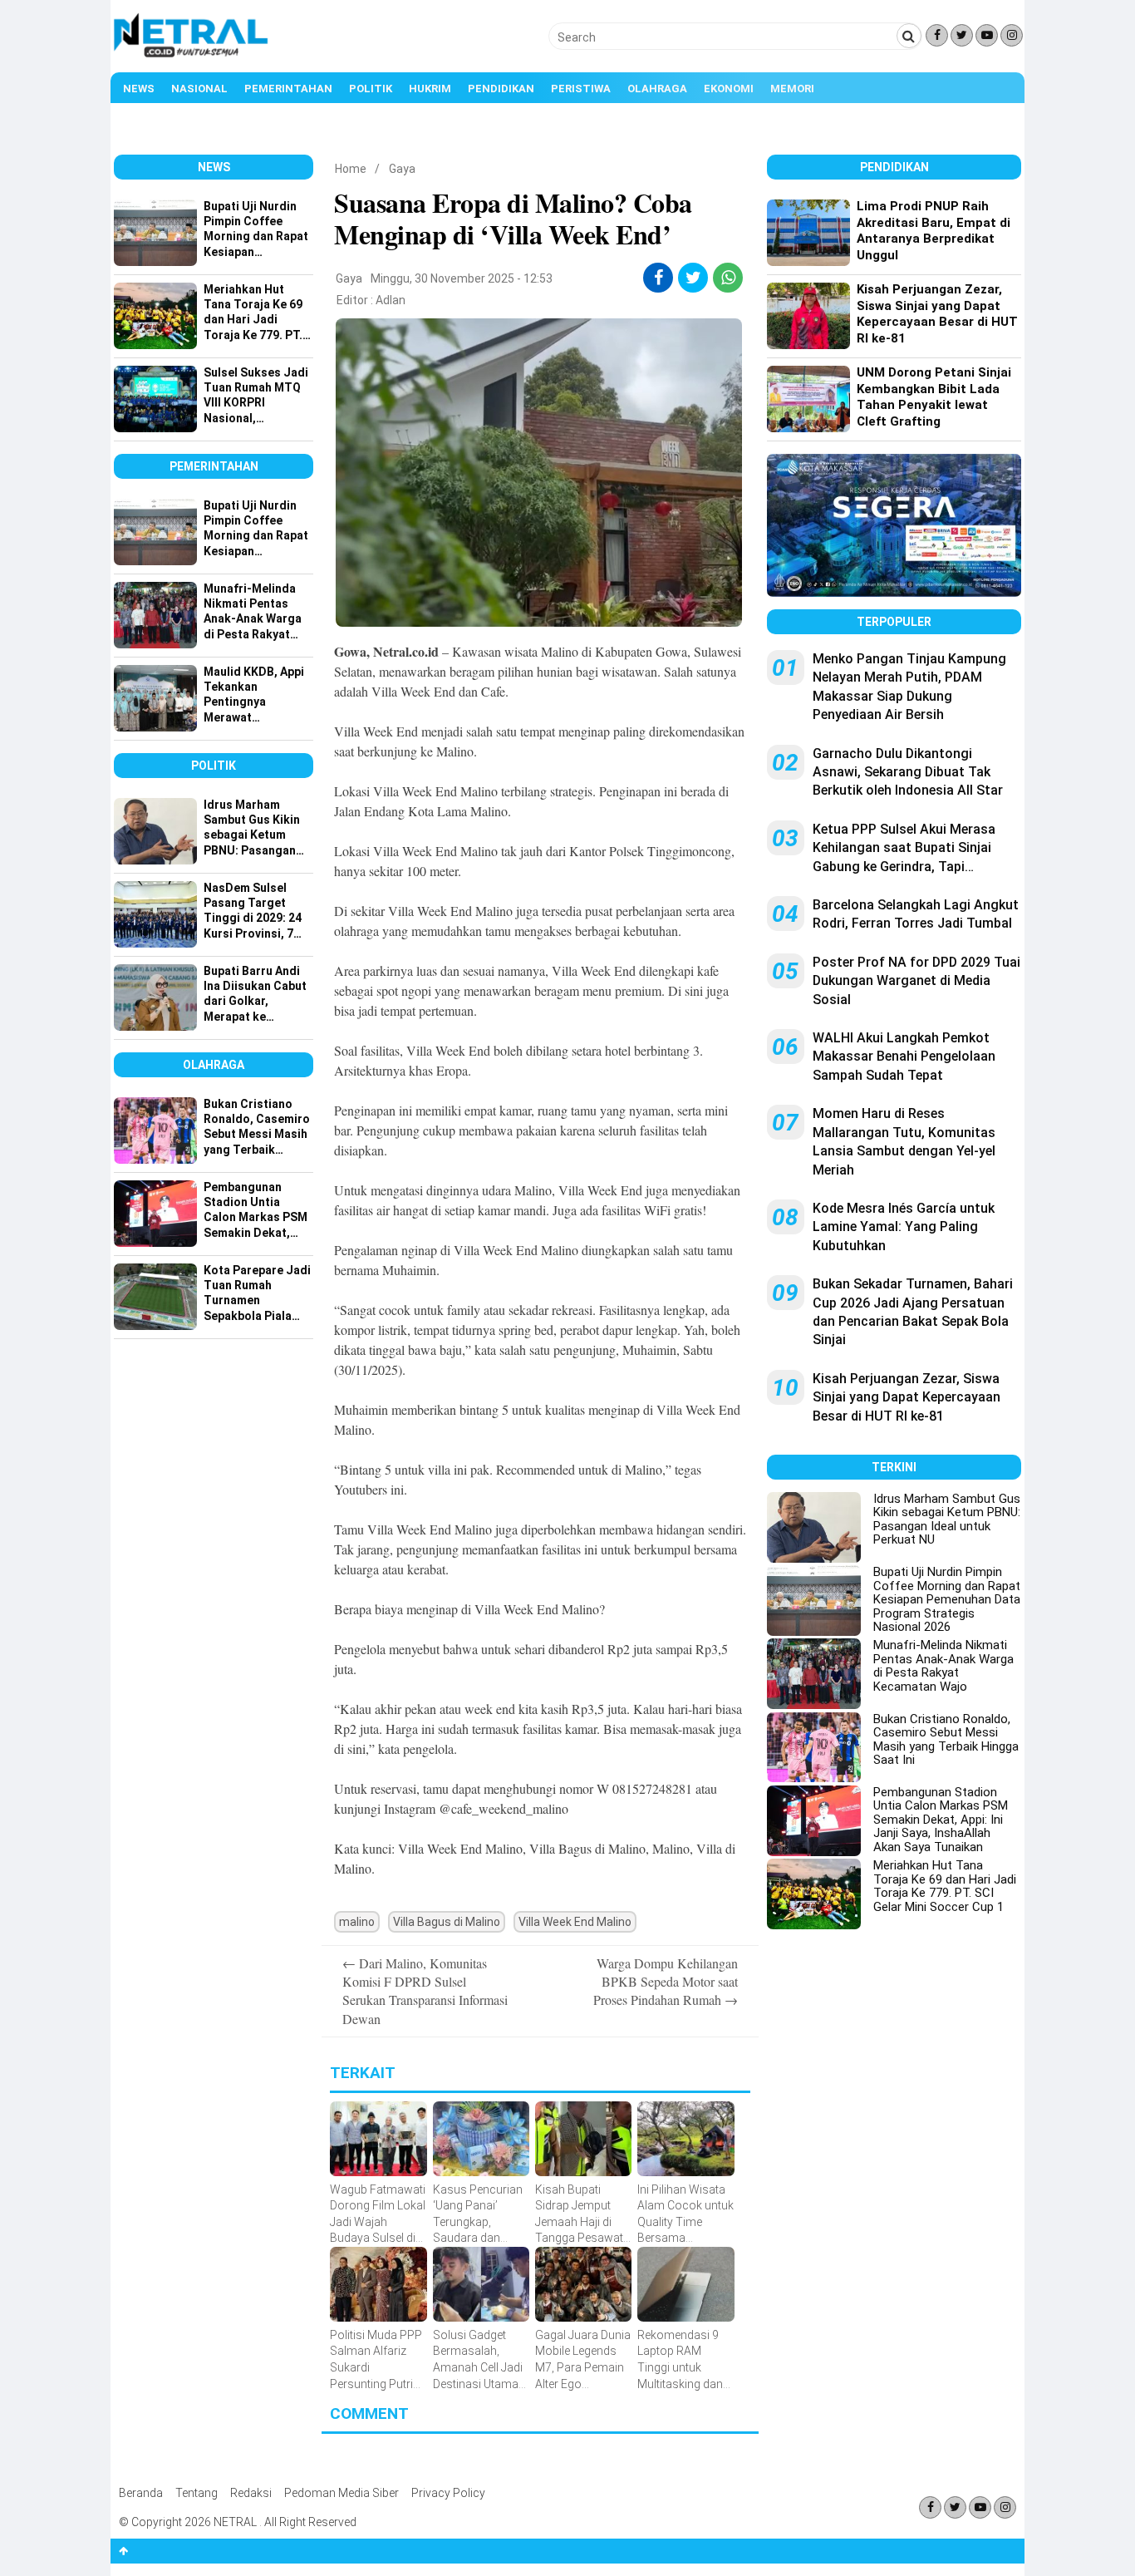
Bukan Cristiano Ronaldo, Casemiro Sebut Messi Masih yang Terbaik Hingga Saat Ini (946, 1740)
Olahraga (657, 89)
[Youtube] (987, 35)
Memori (792, 89)
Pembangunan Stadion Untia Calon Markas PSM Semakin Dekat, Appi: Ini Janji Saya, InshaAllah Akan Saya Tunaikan (941, 1820)
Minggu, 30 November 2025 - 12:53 (462, 278)
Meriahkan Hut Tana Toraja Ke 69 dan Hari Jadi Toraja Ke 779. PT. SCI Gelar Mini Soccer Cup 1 (945, 1886)
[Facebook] (937, 35)
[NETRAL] (192, 55)
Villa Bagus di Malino (447, 1922)
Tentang (197, 2493)
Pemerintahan (288, 89)
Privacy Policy (448, 2493)
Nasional (199, 89)
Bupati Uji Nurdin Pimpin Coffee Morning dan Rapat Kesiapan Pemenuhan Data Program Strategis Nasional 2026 (947, 1599)
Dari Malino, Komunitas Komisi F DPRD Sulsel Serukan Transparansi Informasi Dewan (425, 1991)
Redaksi (251, 2493)
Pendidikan (501, 89)
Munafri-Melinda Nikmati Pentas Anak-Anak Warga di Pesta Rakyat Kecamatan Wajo (943, 1666)
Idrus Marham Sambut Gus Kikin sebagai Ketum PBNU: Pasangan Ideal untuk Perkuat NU (947, 1519)
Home (351, 169)
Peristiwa (581, 89)
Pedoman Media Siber (341, 2493)
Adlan (391, 300)
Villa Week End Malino (575, 1922)
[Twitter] (962, 35)
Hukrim (430, 89)
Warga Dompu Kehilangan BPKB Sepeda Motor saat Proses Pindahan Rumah (666, 1982)
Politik (371, 89)
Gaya (402, 169)
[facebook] (658, 278)
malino (357, 1922)
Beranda (141, 2493)
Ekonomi (729, 89)
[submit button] (909, 36)
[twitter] (693, 278)
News (139, 89)
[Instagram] (1012, 35)
